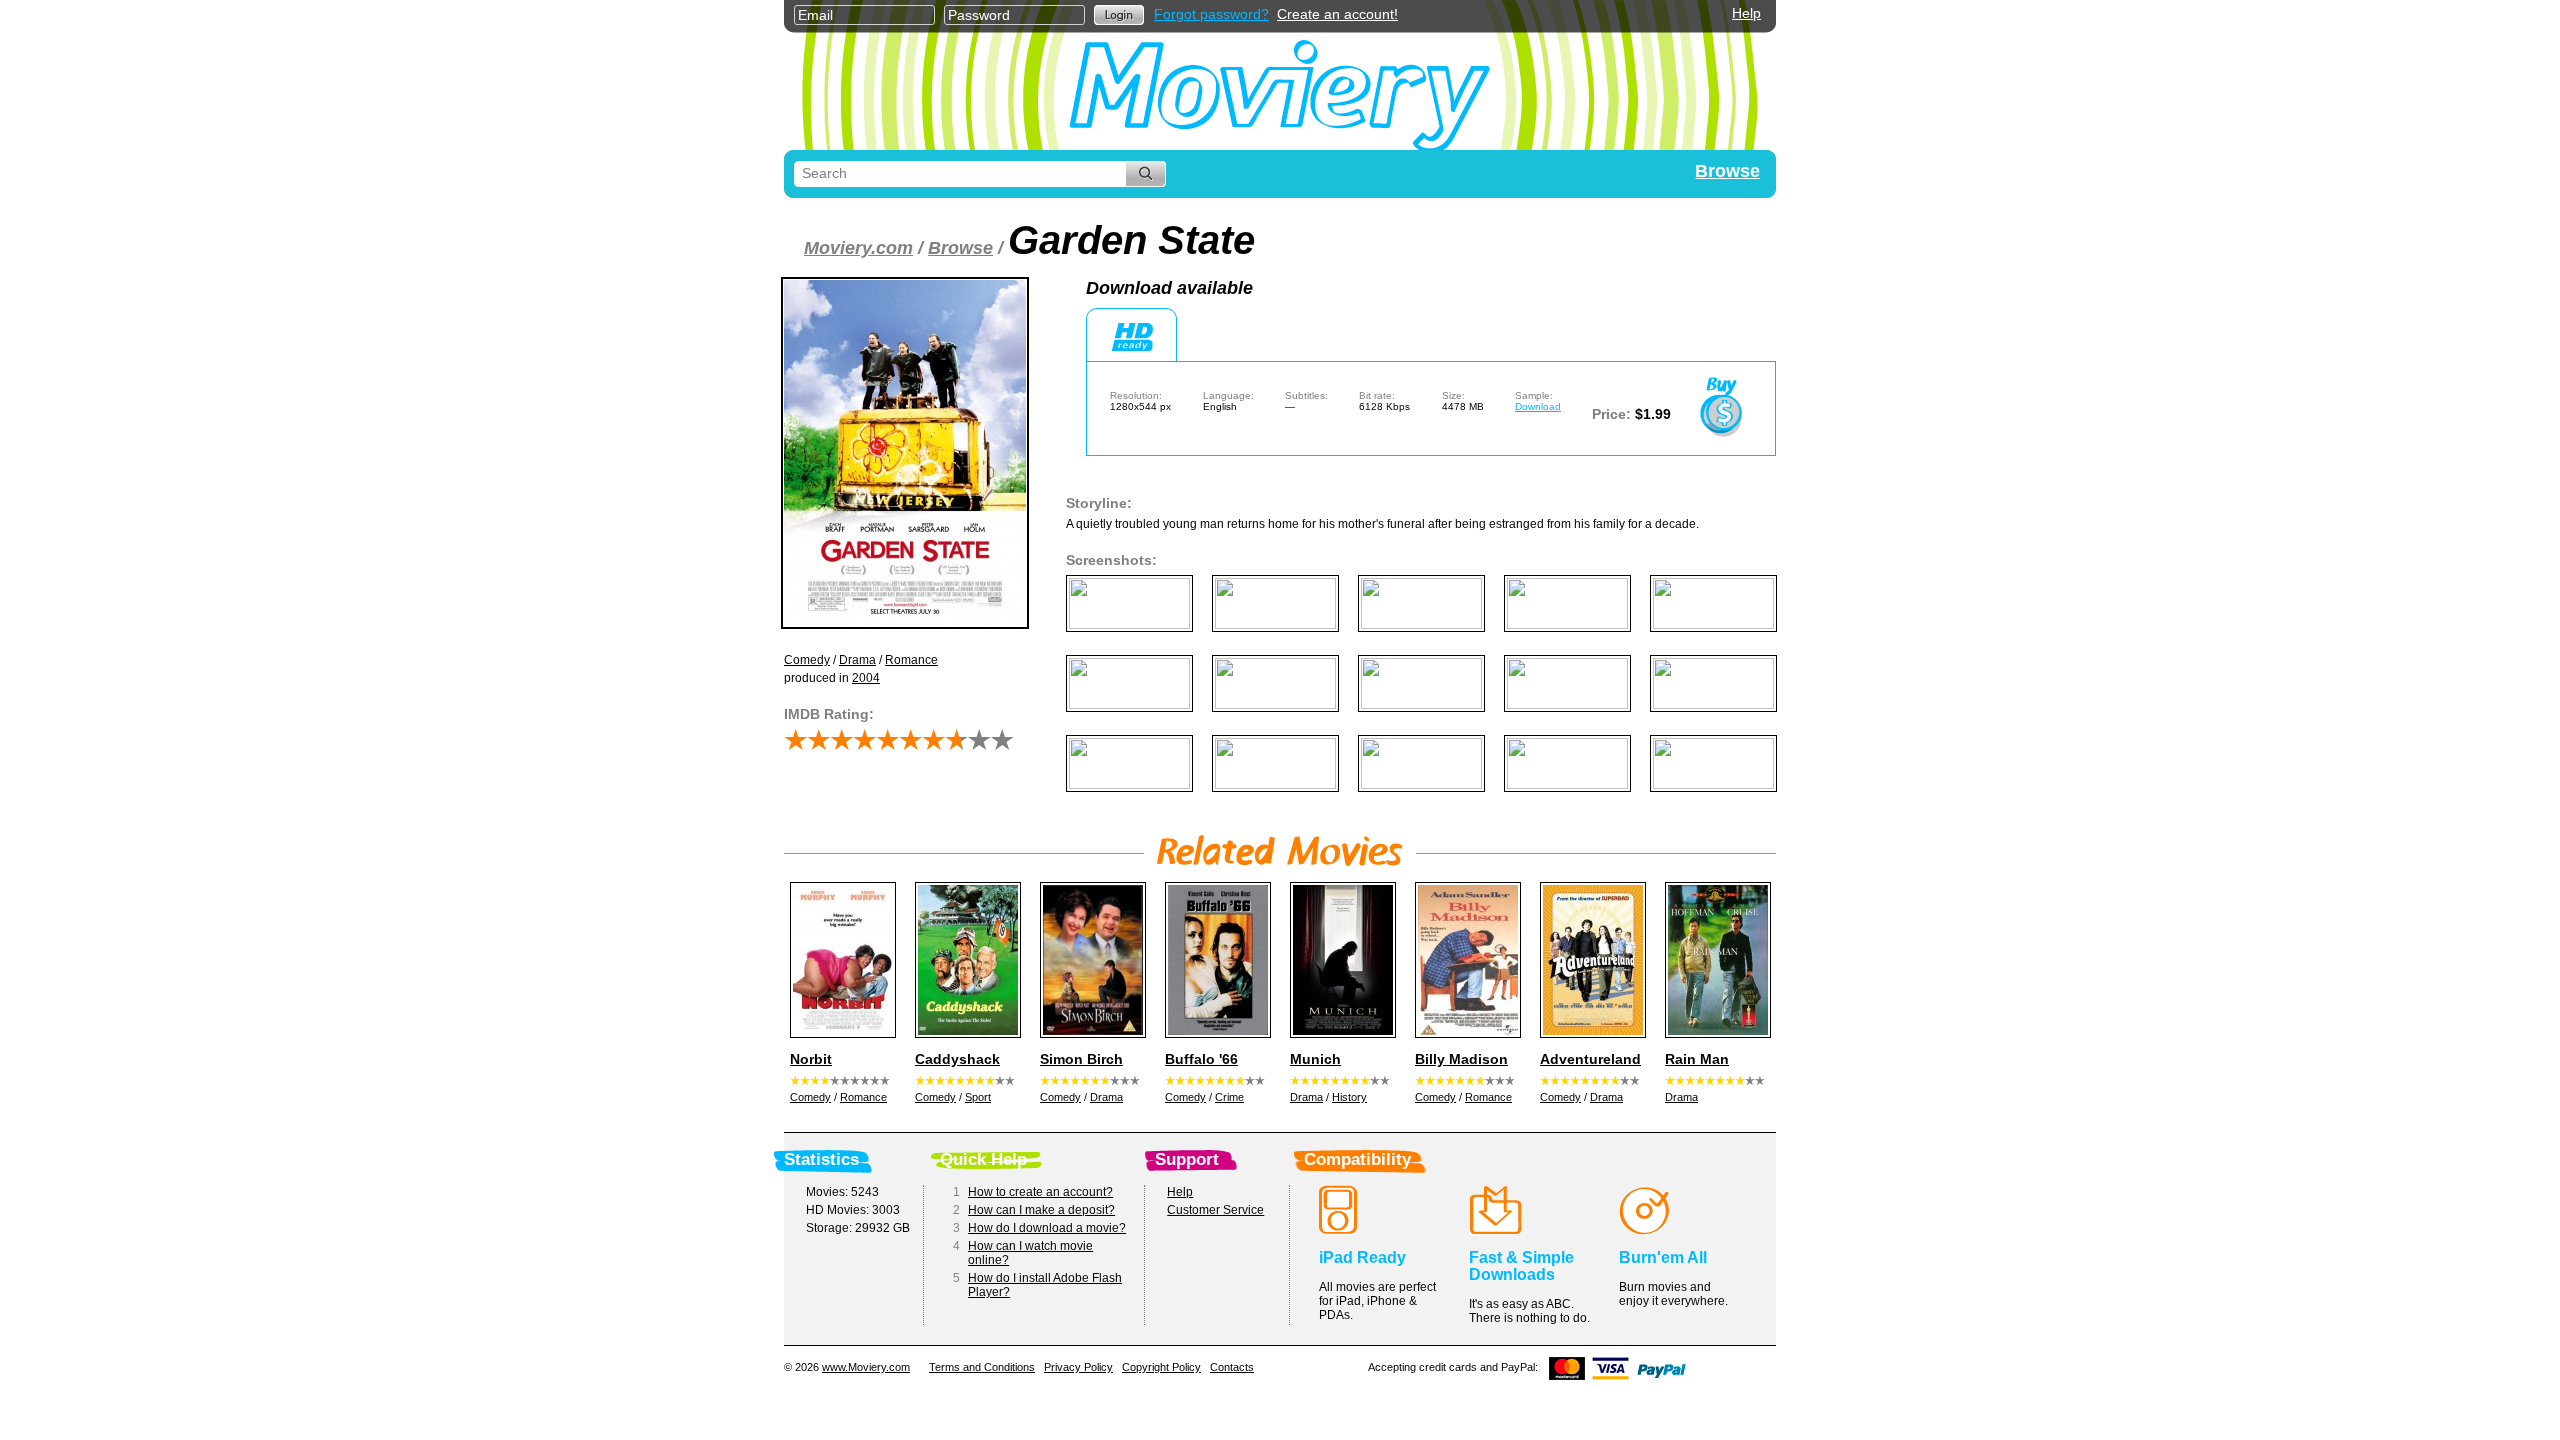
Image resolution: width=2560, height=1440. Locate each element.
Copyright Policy (1161, 1367)
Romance (911, 660)
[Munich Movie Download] (1340, 960)
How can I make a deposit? (1041, 1210)
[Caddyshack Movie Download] (965, 960)
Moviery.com (858, 248)
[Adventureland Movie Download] (1590, 960)
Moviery (1280, 91)
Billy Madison (1461, 1059)
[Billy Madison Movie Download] (1465, 960)
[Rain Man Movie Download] (1715, 960)
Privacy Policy (1078, 1367)
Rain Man (1697, 1059)
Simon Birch (1081, 1059)
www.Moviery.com (866, 1367)
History (1349, 1097)
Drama (857, 660)
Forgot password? (1211, 14)
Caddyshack (957, 1059)
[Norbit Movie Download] (840, 960)
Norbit (811, 1059)
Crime (1229, 1097)
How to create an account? (1040, 1192)
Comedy (807, 660)
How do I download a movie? (1047, 1228)
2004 (866, 678)
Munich (1315, 1059)
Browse (1727, 171)
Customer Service (1215, 1210)
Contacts (1232, 1367)
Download (1538, 406)
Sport (978, 1097)
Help (1746, 13)
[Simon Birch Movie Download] (1090, 960)
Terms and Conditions (982, 1367)
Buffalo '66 (1201, 1059)
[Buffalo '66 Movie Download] (1215, 960)
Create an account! (1337, 14)
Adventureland (1590, 1059)
